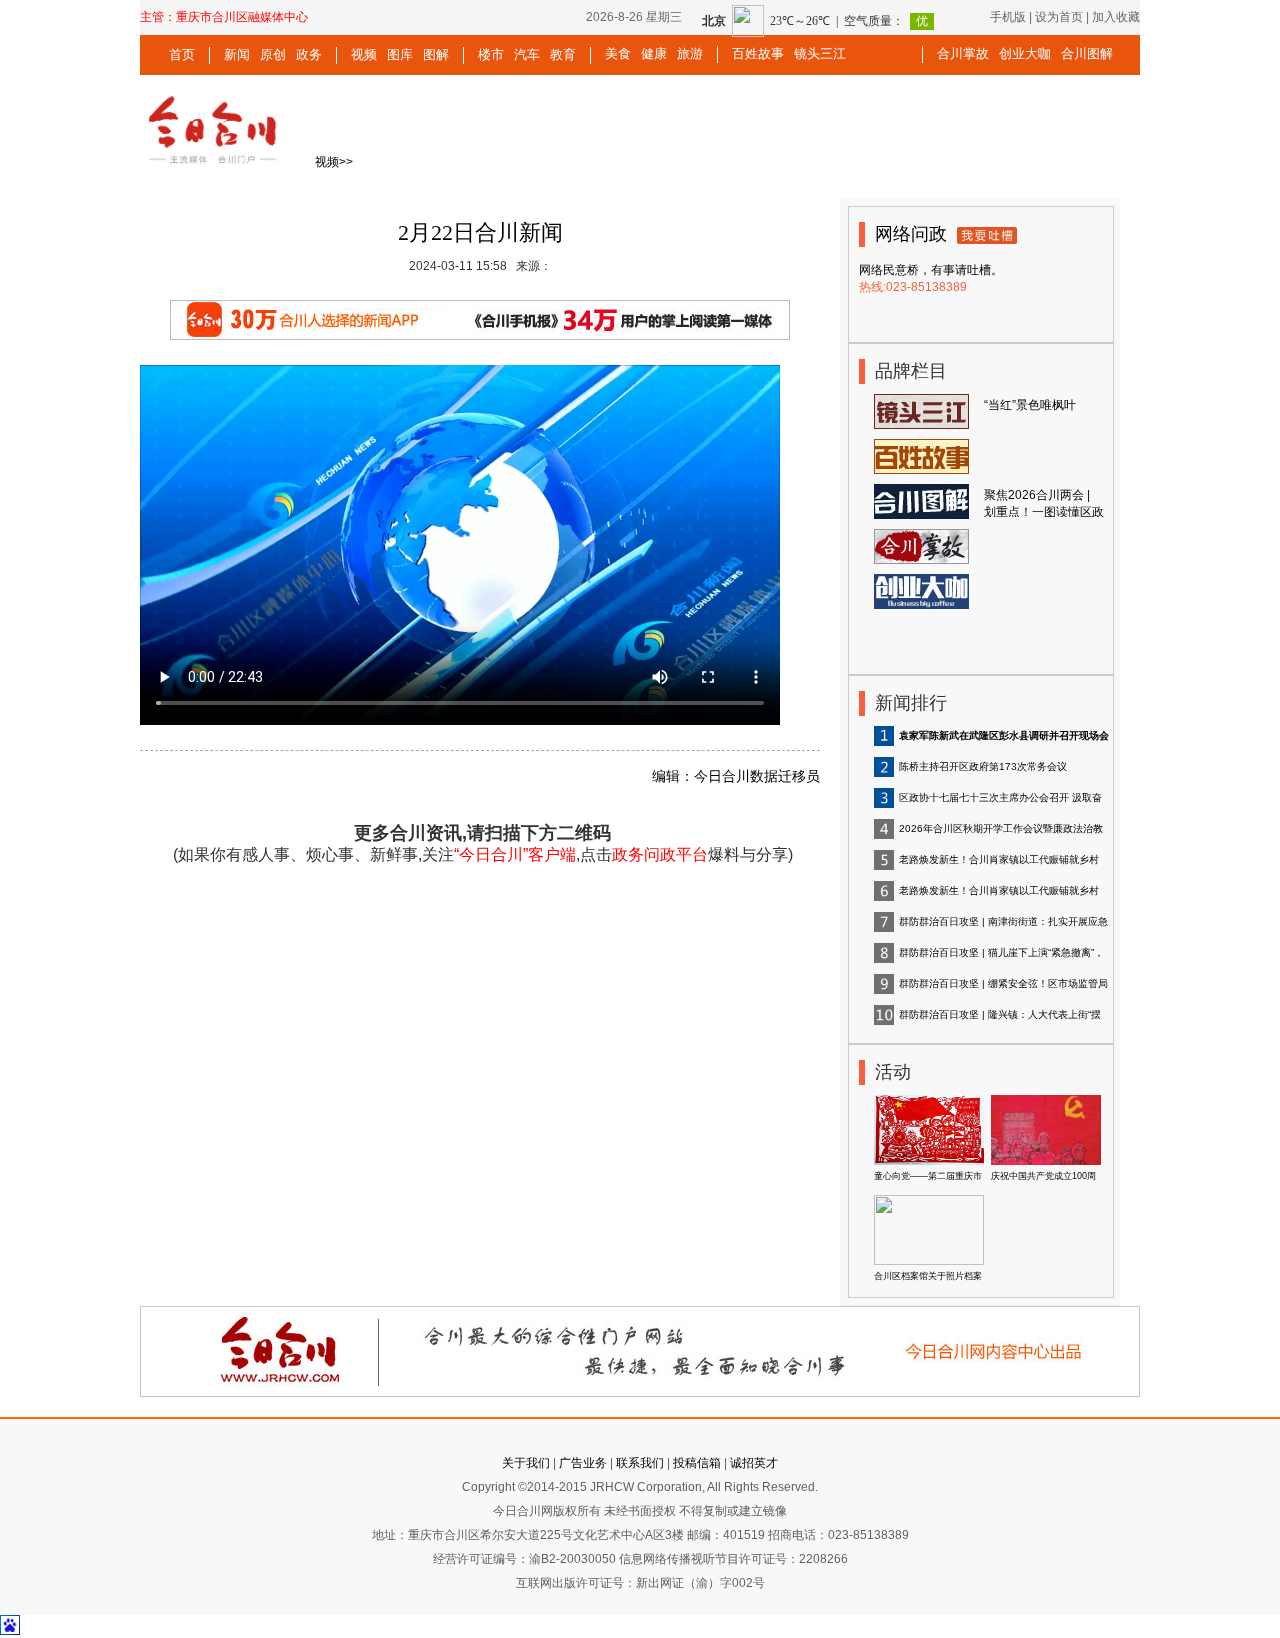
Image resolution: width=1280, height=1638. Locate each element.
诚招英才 (754, 1463)
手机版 (1008, 17)
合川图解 (1087, 53)
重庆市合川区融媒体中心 (242, 17)
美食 (618, 53)
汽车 (527, 54)
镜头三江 (820, 53)
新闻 (237, 54)
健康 (654, 53)
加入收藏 (1116, 17)
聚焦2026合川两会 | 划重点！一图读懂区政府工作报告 (1044, 512)
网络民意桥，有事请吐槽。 (931, 270)
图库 (400, 54)
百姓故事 (758, 53)
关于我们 (526, 1463)
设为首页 (1059, 17)
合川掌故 (963, 53)
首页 (182, 54)
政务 (309, 54)
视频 (364, 54)
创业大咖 (1025, 53)
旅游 (690, 53)
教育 (563, 54)
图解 (436, 54)
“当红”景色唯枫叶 (1030, 405)
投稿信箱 (697, 1463)
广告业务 (583, 1463)
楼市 (491, 54)
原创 (273, 54)
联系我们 (640, 1463)
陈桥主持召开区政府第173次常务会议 (983, 766)
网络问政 (911, 234)
